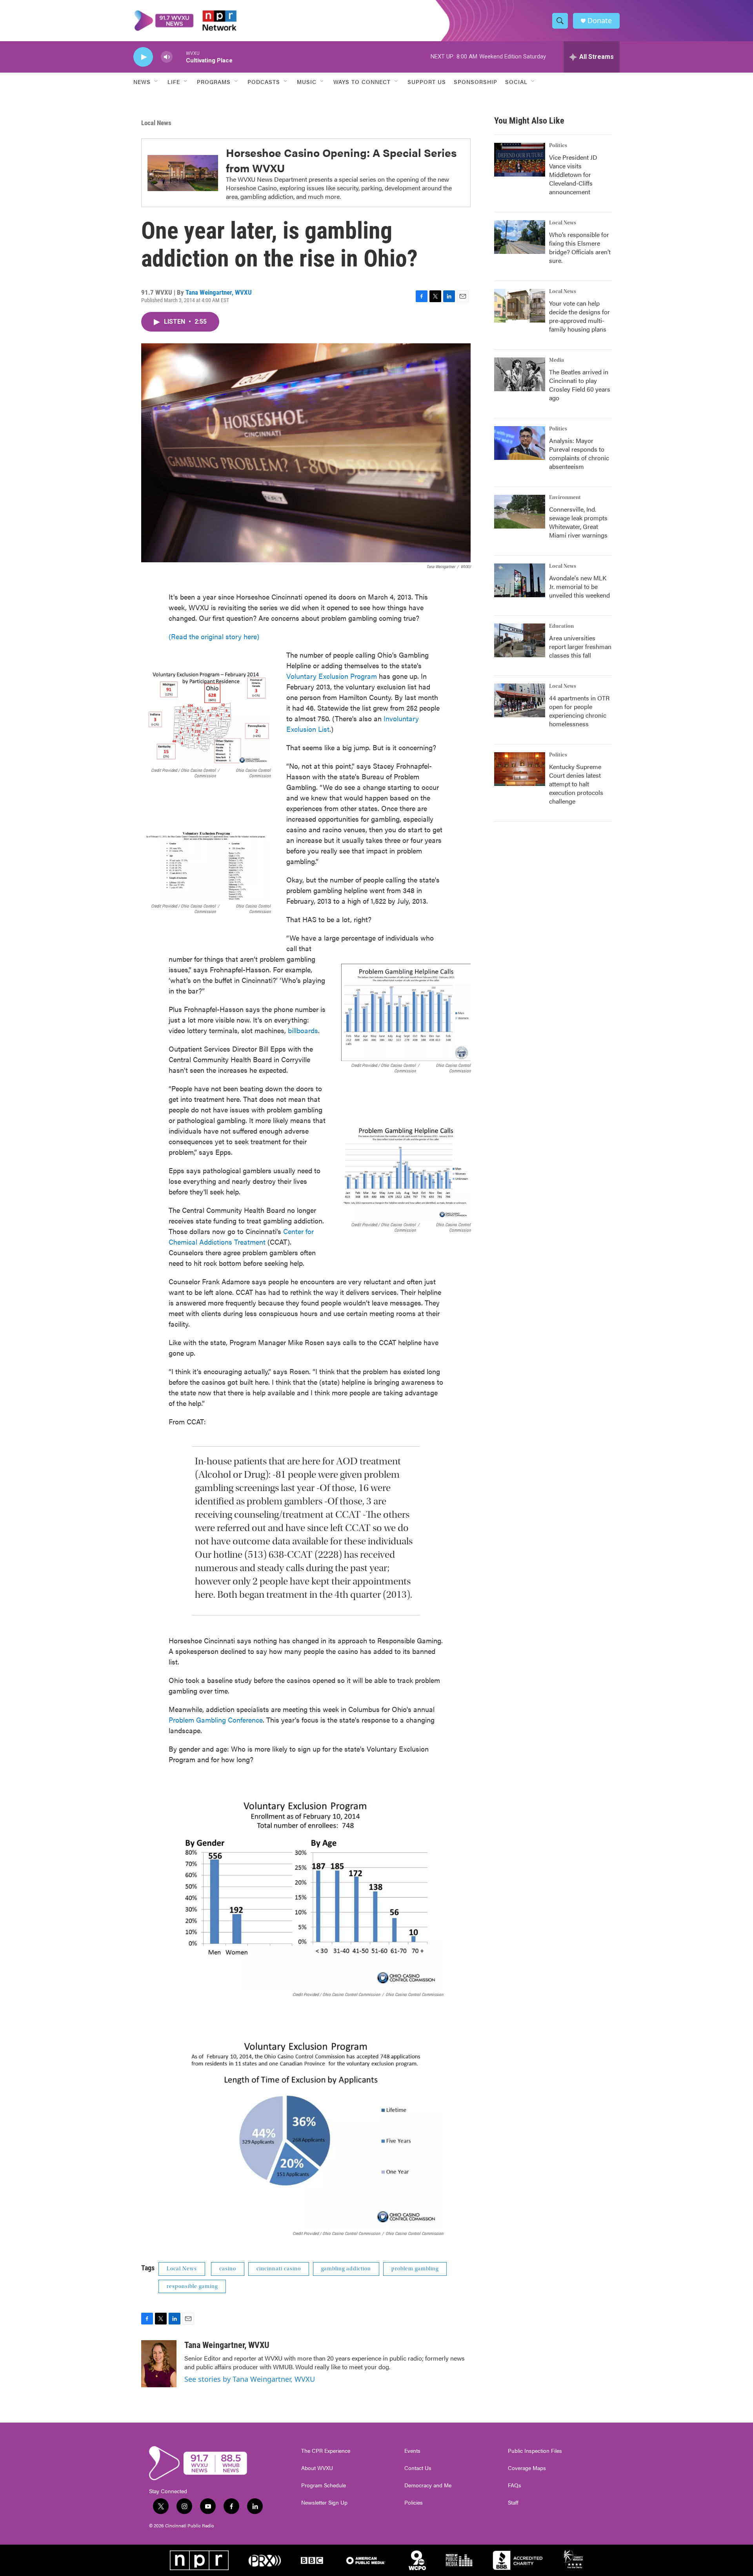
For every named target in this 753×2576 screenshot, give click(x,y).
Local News (156, 123)
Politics (558, 146)
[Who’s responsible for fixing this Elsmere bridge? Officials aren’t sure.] (520, 237)
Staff (513, 2503)
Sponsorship (476, 82)
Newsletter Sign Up (324, 2503)
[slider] (179, 57)
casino (228, 2269)
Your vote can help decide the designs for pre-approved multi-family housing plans (579, 316)
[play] (143, 57)
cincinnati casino (279, 2269)
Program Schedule (324, 2485)
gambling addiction (346, 2269)
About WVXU (317, 2468)
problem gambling (415, 2269)
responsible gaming (192, 2286)
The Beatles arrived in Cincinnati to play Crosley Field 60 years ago (580, 385)
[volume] (167, 57)
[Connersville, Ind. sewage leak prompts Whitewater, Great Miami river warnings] (520, 512)
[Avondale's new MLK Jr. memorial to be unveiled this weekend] (520, 580)
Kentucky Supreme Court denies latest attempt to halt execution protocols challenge (576, 784)
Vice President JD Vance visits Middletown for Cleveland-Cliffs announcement (573, 174)
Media (557, 360)
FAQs (515, 2485)
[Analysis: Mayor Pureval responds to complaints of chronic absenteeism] (520, 443)
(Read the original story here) (214, 636)
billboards (303, 1030)
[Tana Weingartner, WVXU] (159, 2364)
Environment (565, 498)
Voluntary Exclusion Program (332, 676)
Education (561, 626)
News (142, 82)
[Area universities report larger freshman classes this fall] (520, 640)
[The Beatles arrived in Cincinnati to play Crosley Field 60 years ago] (520, 374)
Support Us (427, 82)
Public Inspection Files (535, 2451)
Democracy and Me (428, 2485)
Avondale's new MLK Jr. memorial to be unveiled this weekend (579, 586)
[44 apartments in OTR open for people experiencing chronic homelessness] (520, 700)
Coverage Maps (527, 2468)
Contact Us (418, 2468)
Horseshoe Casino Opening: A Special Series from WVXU (341, 160)
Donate (600, 21)
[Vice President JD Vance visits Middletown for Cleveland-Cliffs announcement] (520, 160)
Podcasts (264, 82)
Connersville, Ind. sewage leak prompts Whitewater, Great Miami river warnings (578, 522)
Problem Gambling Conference (216, 1720)
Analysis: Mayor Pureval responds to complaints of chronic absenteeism (579, 453)
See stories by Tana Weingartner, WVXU (250, 2379)
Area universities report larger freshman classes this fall (580, 646)
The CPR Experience (326, 2451)
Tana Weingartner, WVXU (219, 292)
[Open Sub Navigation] (156, 82)
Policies (414, 2503)
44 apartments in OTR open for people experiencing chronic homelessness (579, 711)
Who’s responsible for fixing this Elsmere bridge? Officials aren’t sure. (580, 247)
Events (412, 2451)
